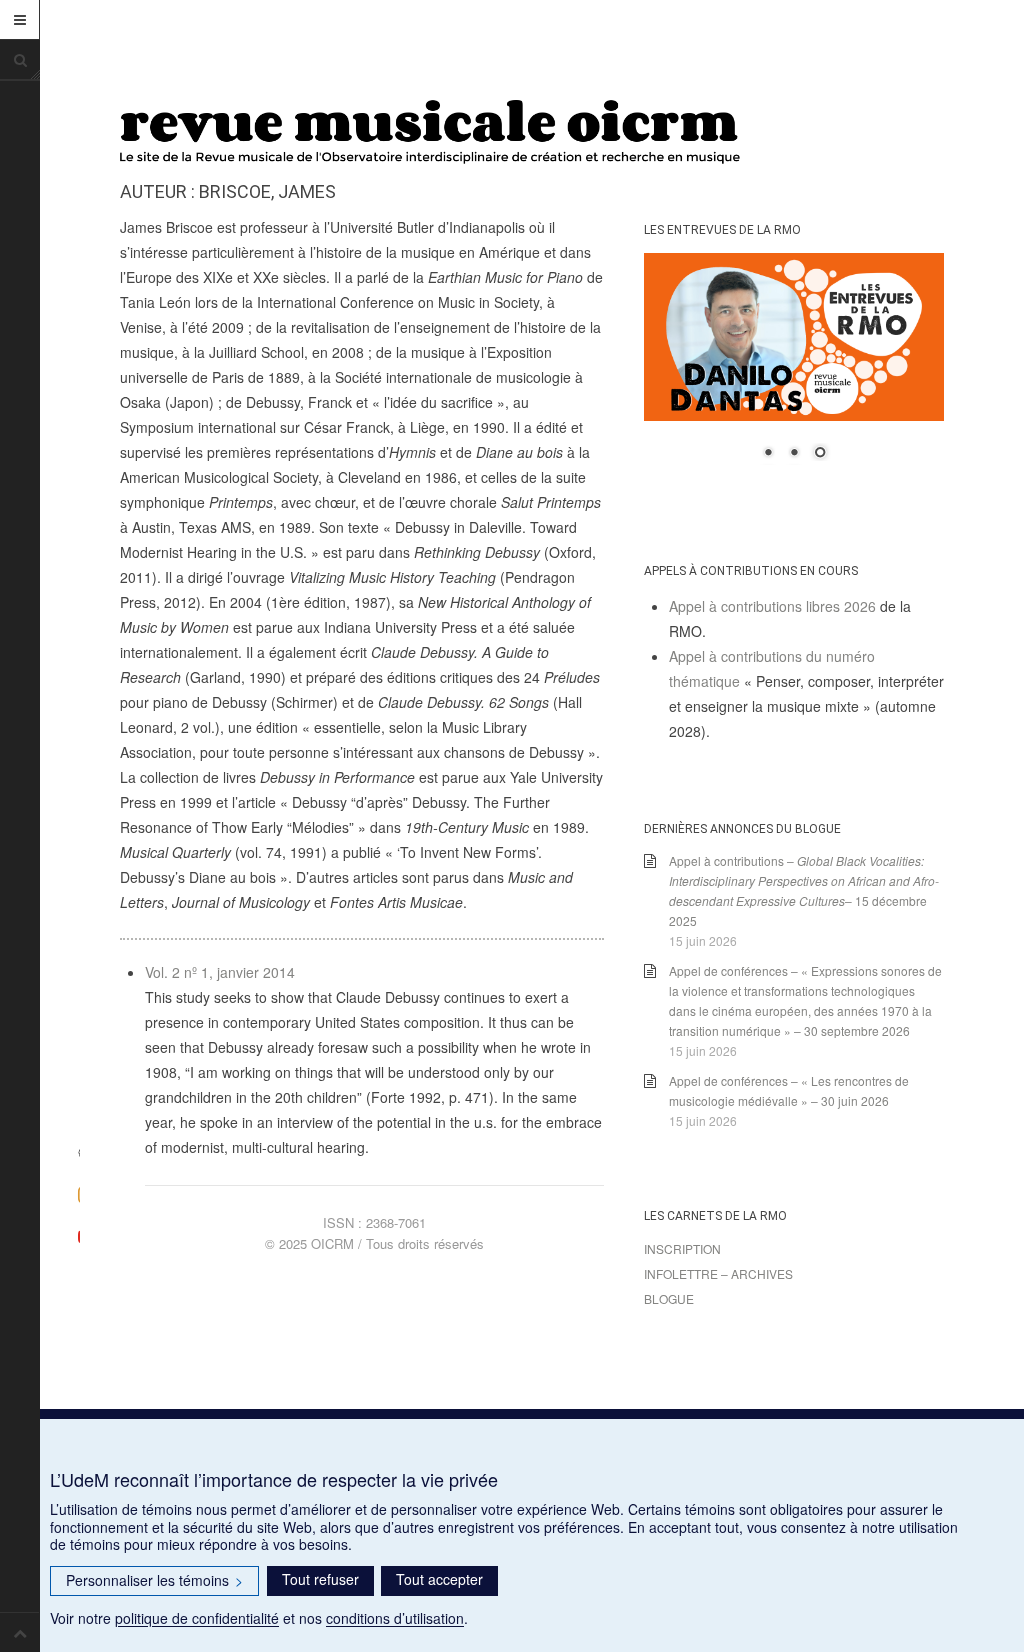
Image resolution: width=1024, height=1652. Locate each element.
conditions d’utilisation (395, 1618)
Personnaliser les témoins (154, 1580)
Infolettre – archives (718, 1273)
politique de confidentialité (197, 1618)
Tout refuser (320, 1579)
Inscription (682, 1248)
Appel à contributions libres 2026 (772, 606)
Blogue (669, 1298)
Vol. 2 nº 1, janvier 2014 (220, 972)
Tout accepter (439, 1579)
